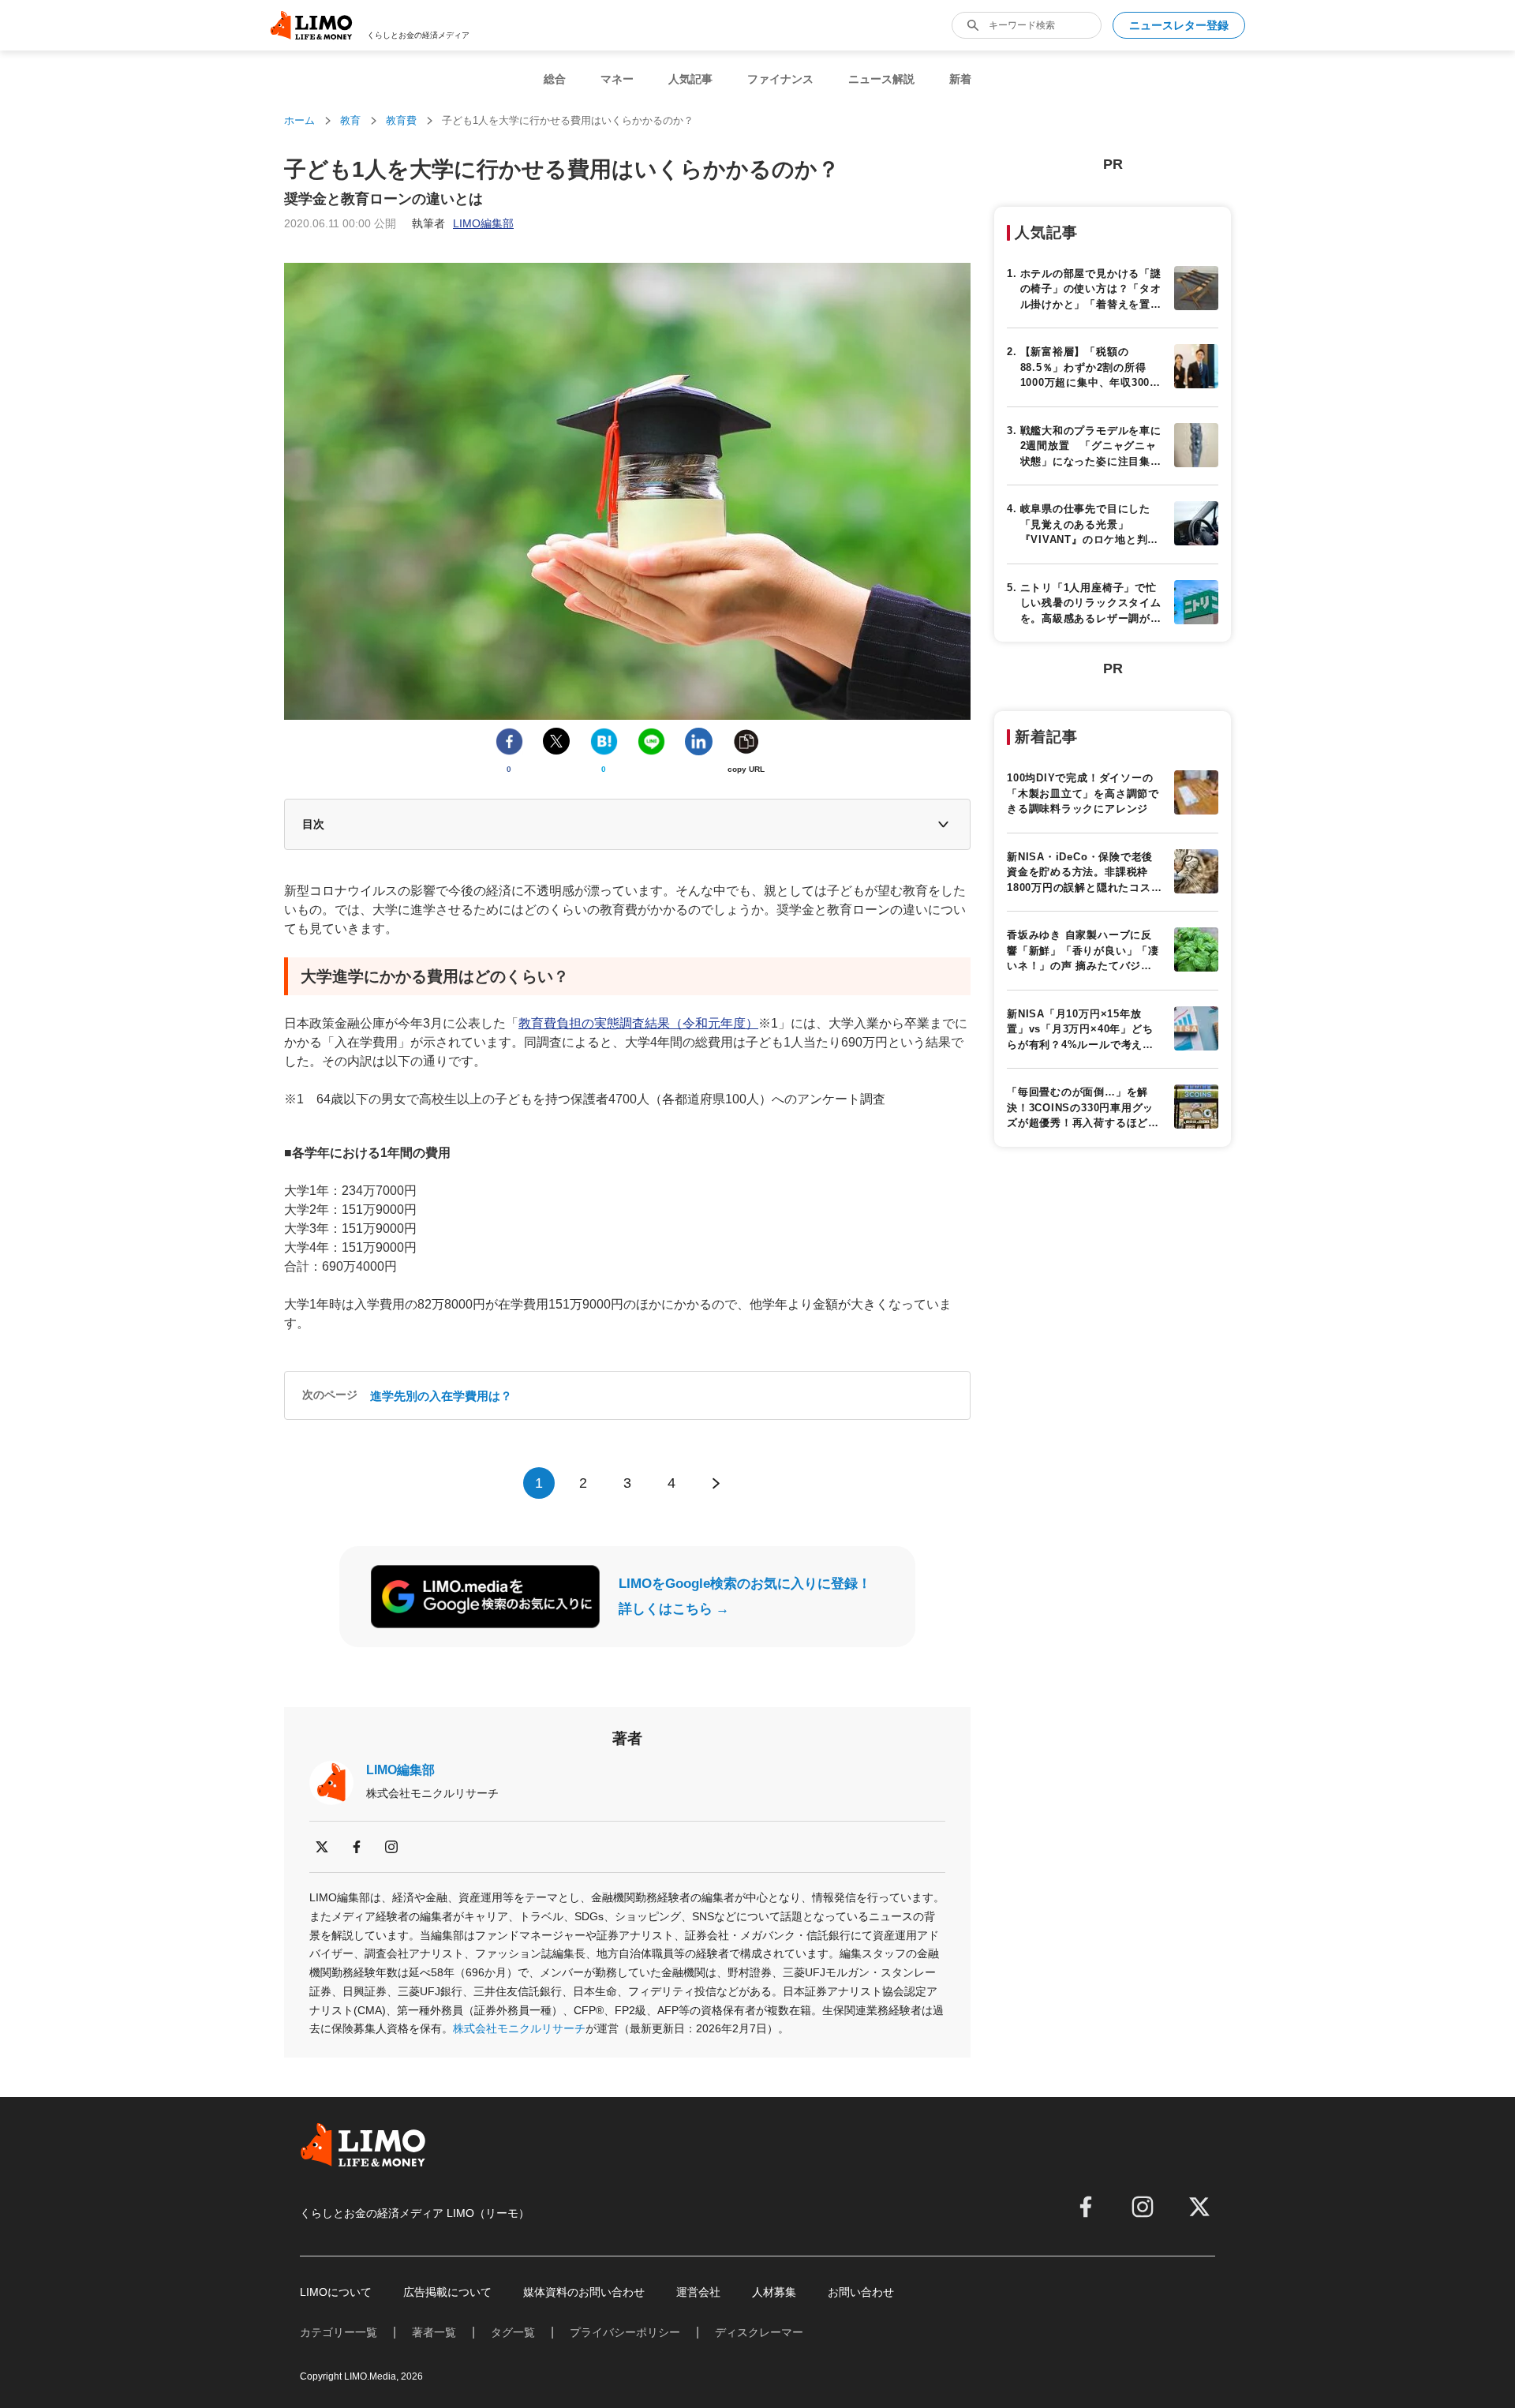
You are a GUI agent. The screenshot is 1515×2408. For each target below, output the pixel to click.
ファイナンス (780, 79)
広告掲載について (447, 2292)
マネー (617, 79)
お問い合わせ (861, 2292)
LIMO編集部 (400, 1770)
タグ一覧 (513, 2332)
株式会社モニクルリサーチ (519, 2028)
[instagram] (391, 1847)
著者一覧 (434, 2332)
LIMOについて (336, 2292)
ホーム (299, 120)
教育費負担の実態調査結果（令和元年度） (638, 1023)
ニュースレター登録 (1179, 25)
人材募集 (774, 2292)
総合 (555, 79)
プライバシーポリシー (625, 2332)
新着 (960, 79)
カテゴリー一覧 (339, 2332)
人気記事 (690, 79)
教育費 (401, 120)
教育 (350, 120)
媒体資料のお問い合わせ (584, 2292)
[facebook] (357, 1847)
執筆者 (463, 223)
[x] (322, 1847)
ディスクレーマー (759, 2332)
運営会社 (698, 2292)
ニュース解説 (881, 79)
